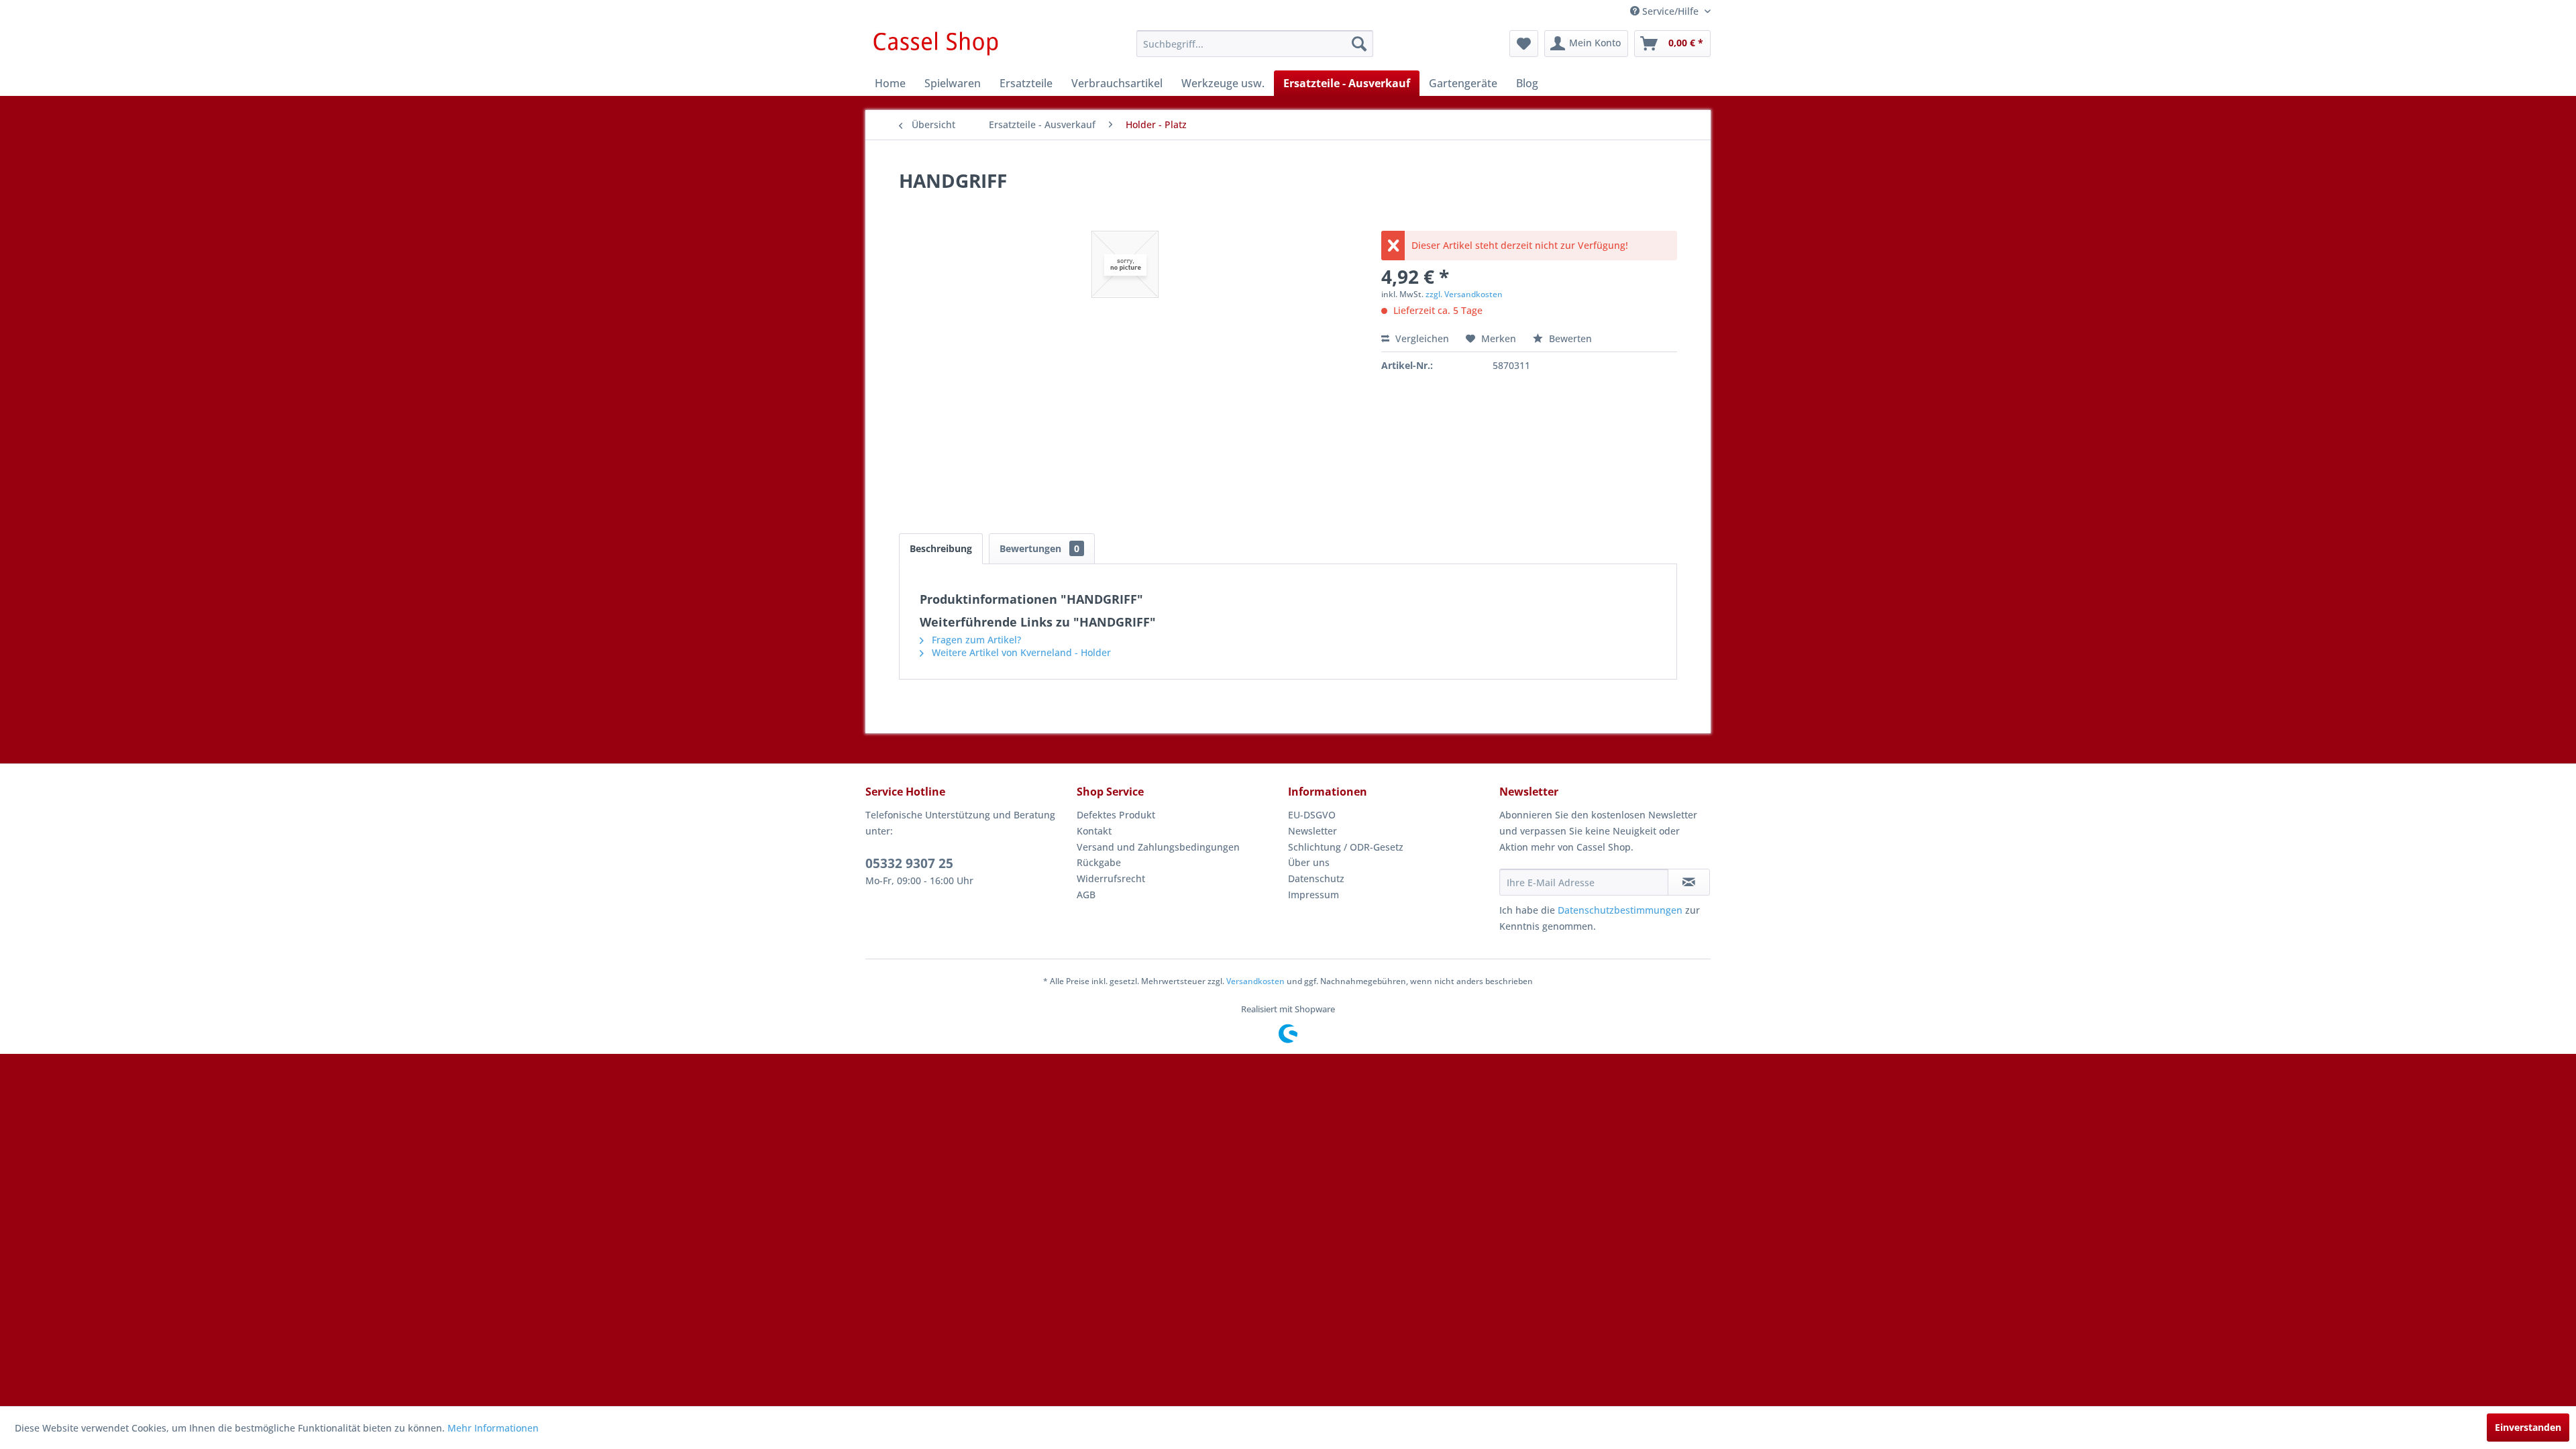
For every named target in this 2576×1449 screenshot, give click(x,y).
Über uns (1309, 862)
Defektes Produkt (1116, 815)
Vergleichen (1421, 338)
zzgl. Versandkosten (1464, 294)
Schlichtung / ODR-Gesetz (1346, 847)
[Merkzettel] (1524, 44)
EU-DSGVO (1312, 815)
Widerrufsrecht (1111, 878)
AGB (1086, 895)
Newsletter (1312, 831)
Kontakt (1094, 831)
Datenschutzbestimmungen (1620, 910)
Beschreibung (941, 548)
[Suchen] (1359, 44)
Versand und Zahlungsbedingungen (1158, 847)
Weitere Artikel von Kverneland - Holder (1020, 652)
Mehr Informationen (493, 1428)
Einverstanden (2528, 1427)
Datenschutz (1316, 878)
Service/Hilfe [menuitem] (1670, 11)
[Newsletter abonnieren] (1689, 882)
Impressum (1313, 895)
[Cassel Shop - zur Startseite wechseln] (935, 47)
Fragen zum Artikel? (975, 640)
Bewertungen (1039, 548)
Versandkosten (1255, 981)
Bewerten (1569, 338)
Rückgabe (1099, 862)
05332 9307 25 (909, 863)
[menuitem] (1255, 44)
